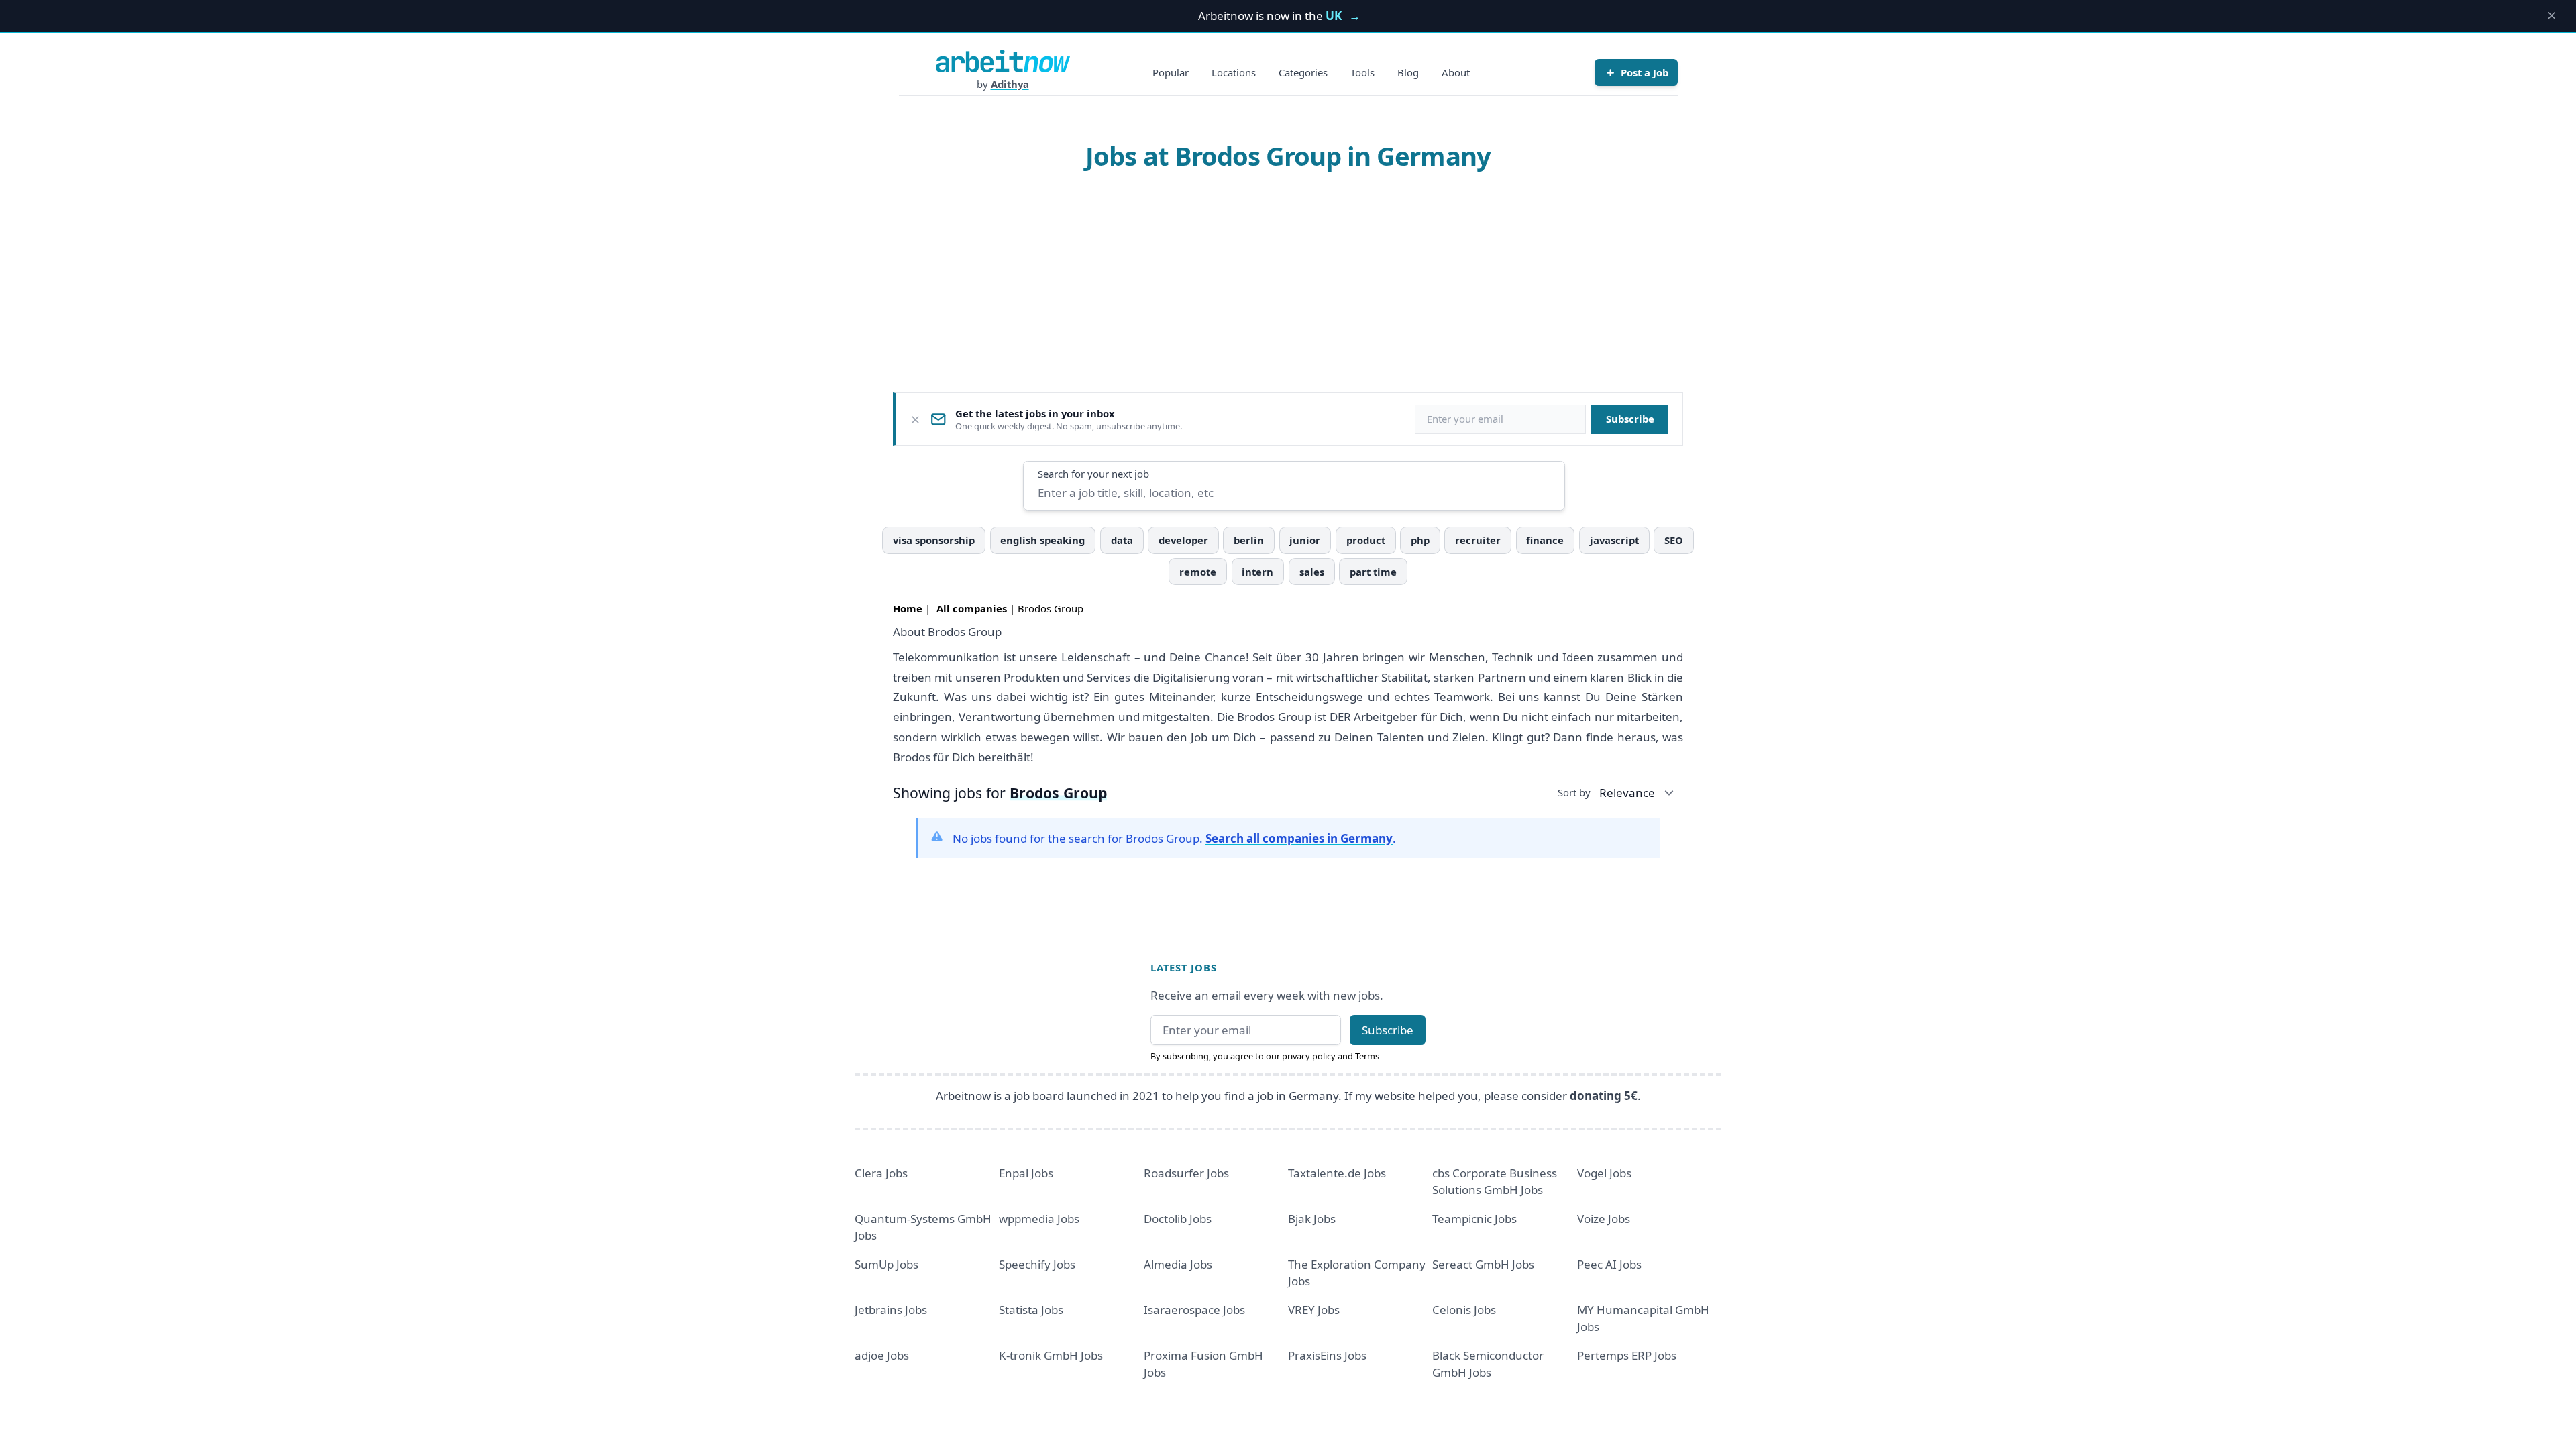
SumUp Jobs (887, 1264)
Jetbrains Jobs (891, 1310)
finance (1545, 540)
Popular (1171, 72)
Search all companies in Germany (1299, 838)
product (1366, 540)
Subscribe (1630, 419)
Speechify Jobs (1037, 1264)
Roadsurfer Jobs (1186, 1173)
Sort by (1574, 792)
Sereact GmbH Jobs (1483, 1264)
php (1420, 540)
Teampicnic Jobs (1474, 1219)
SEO (1674, 540)
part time (1373, 572)
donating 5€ (1604, 1096)
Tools (1362, 72)
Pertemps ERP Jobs (1627, 1355)
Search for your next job (1093, 474)
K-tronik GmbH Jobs (1051, 1355)
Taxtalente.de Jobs (1337, 1173)
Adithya (1010, 84)
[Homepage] (1003, 61)
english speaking (1042, 540)
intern (1257, 572)
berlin (1249, 540)
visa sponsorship (934, 540)
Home (908, 608)
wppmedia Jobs (1039, 1219)
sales (1312, 572)
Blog (1408, 72)
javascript (1614, 540)
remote (1198, 572)
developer (1183, 540)
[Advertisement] (1288, 281)
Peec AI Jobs (1609, 1264)
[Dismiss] (915, 420)
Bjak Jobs (1312, 1219)
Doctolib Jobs (1178, 1219)
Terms (1367, 1056)
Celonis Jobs (1464, 1310)
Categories (1303, 72)
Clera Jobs (881, 1173)
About (1456, 72)
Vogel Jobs (1604, 1173)
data (1122, 540)
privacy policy (1309, 1056)
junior (1305, 540)
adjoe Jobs (882, 1355)
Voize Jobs (1604, 1219)
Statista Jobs (1031, 1310)
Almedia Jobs (1178, 1264)
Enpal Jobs (1026, 1173)
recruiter (1478, 540)
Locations (1234, 72)
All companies (972, 608)
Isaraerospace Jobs (1194, 1310)
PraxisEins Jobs (1327, 1355)
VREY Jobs (1314, 1310)
